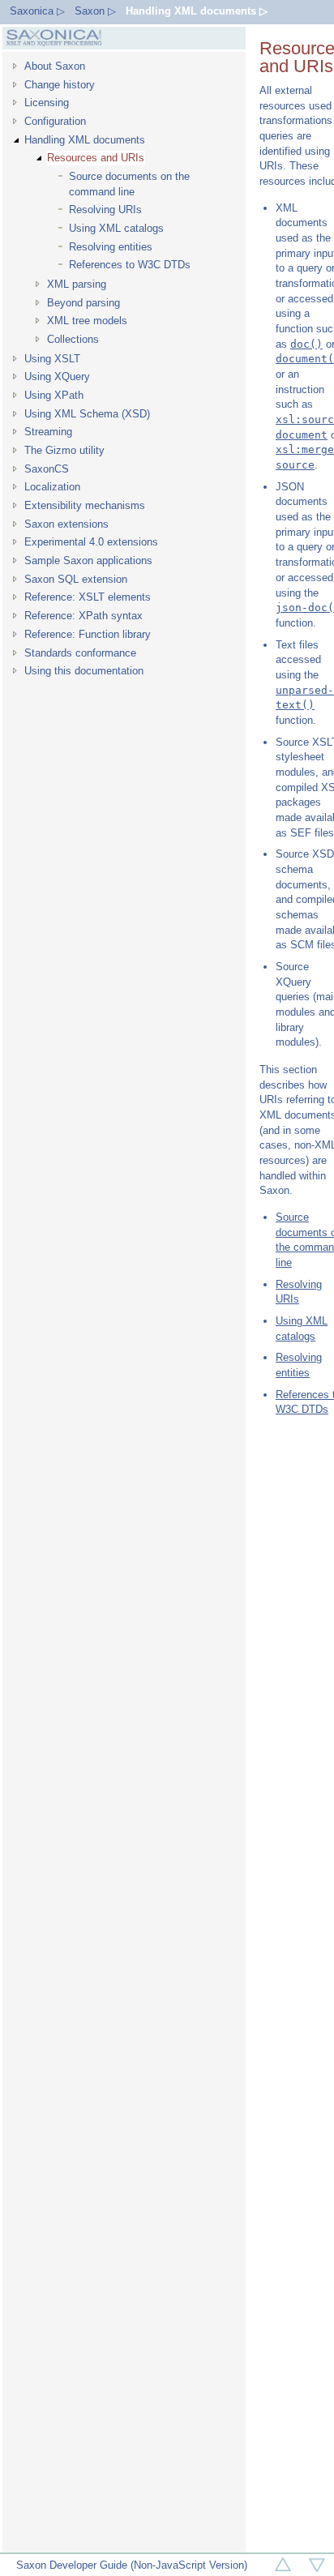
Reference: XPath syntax (83, 616)
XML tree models (87, 321)
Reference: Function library (88, 634)
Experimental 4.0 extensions (91, 542)
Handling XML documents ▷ (197, 11)
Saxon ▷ (95, 11)
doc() (306, 344)
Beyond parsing (83, 303)
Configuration (55, 121)
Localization (52, 487)
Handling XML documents (85, 140)
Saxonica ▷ (37, 11)
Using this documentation (84, 671)
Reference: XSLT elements (88, 597)
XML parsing (77, 284)
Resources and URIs (96, 158)
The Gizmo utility (64, 450)
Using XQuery (57, 377)
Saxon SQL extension (76, 579)
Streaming (48, 432)
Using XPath (54, 395)
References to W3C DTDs (130, 265)
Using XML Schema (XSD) (87, 414)
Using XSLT (52, 359)
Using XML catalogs (116, 228)
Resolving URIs (105, 210)
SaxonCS (47, 469)
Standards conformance (80, 653)
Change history (60, 85)
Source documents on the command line (129, 184)
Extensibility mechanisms (85, 505)
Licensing (47, 103)
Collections (73, 339)
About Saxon (55, 66)
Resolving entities (111, 247)
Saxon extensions (66, 524)
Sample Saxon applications (88, 561)
